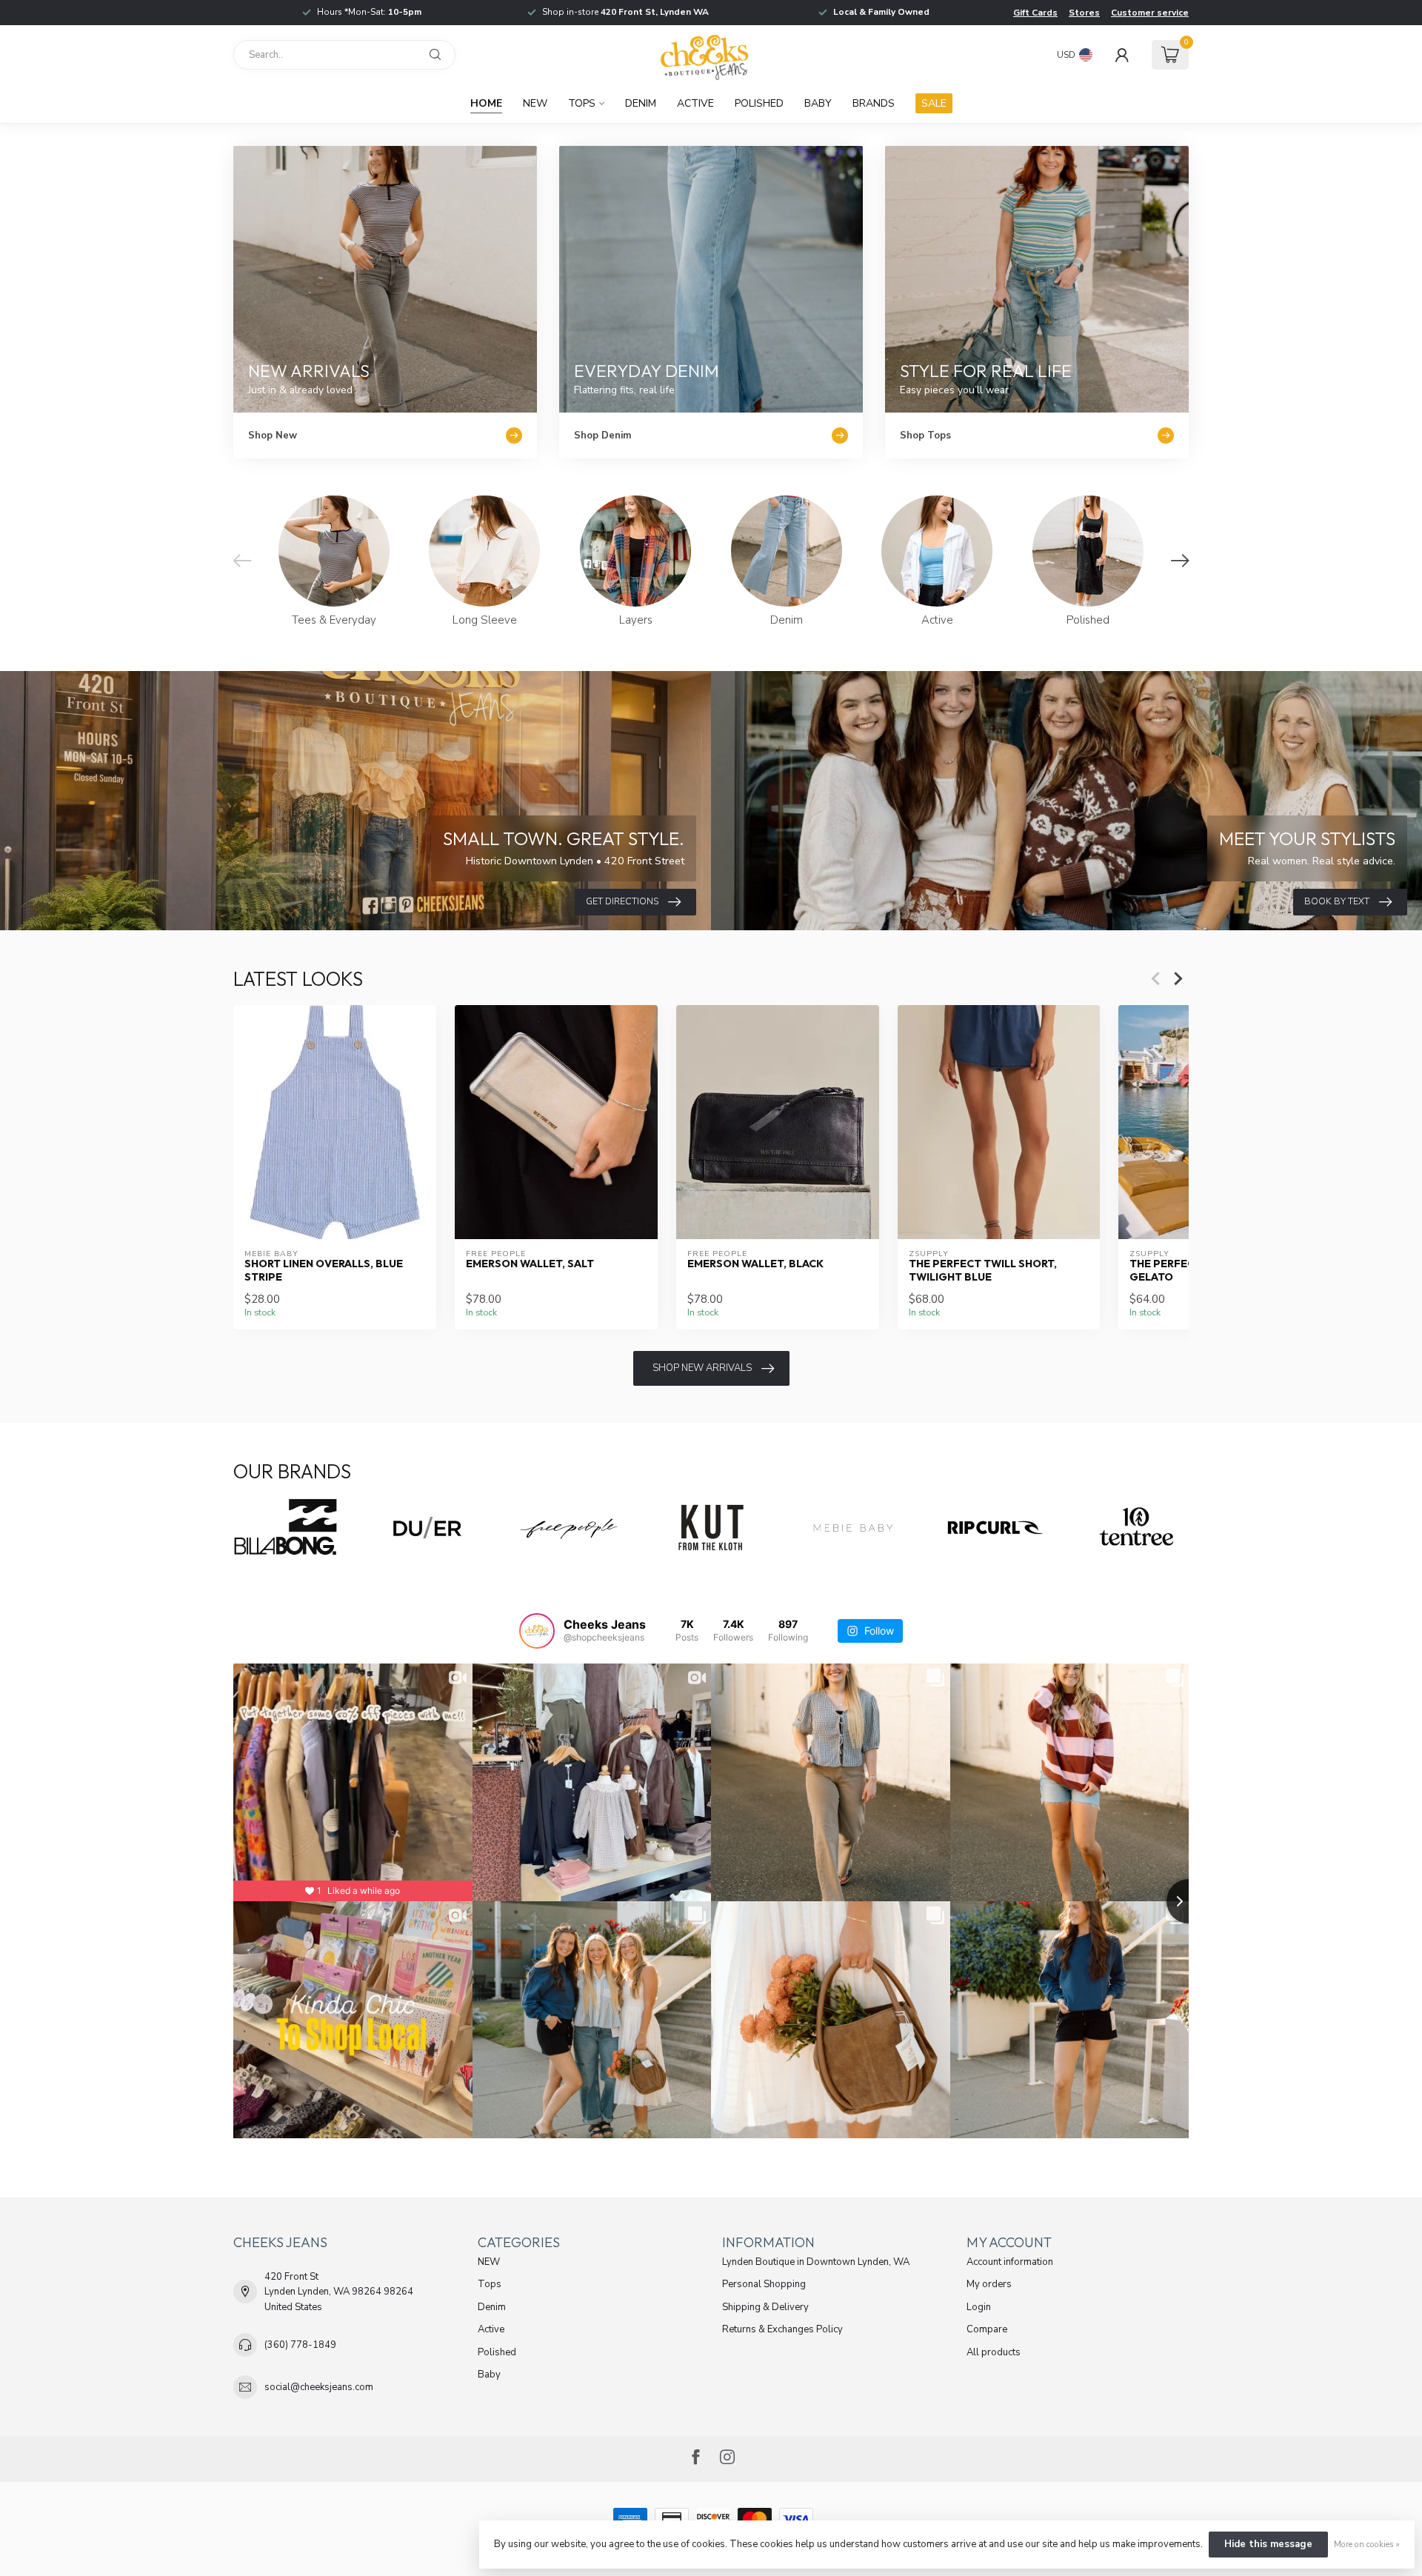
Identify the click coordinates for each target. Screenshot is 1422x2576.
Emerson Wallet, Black (755, 1264)
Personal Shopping (764, 2284)
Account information (1010, 2262)
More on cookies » (1367, 2544)
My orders (989, 2284)
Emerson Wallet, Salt (530, 1264)
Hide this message (1268, 2544)
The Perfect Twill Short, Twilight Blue (983, 1270)
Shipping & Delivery (765, 2307)
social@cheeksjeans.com (319, 2387)
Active (695, 103)
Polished (759, 103)
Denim (641, 103)
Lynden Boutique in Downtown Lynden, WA (816, 2262)
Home (486, 103)
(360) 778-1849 (300, 2345)
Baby (818, 103)
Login (979, 2307)
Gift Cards (1035, 13)
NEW (535, 103)
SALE (934, 103)
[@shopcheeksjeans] (537, 1631)
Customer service (1150, 13)
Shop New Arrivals (702, 1368)
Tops (582, 103)
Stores (1084, 13)
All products (994, 2352)
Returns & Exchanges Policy (782, 2329)
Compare (987, 2329)
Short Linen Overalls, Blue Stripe (324, 1270)
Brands (874, 103)
